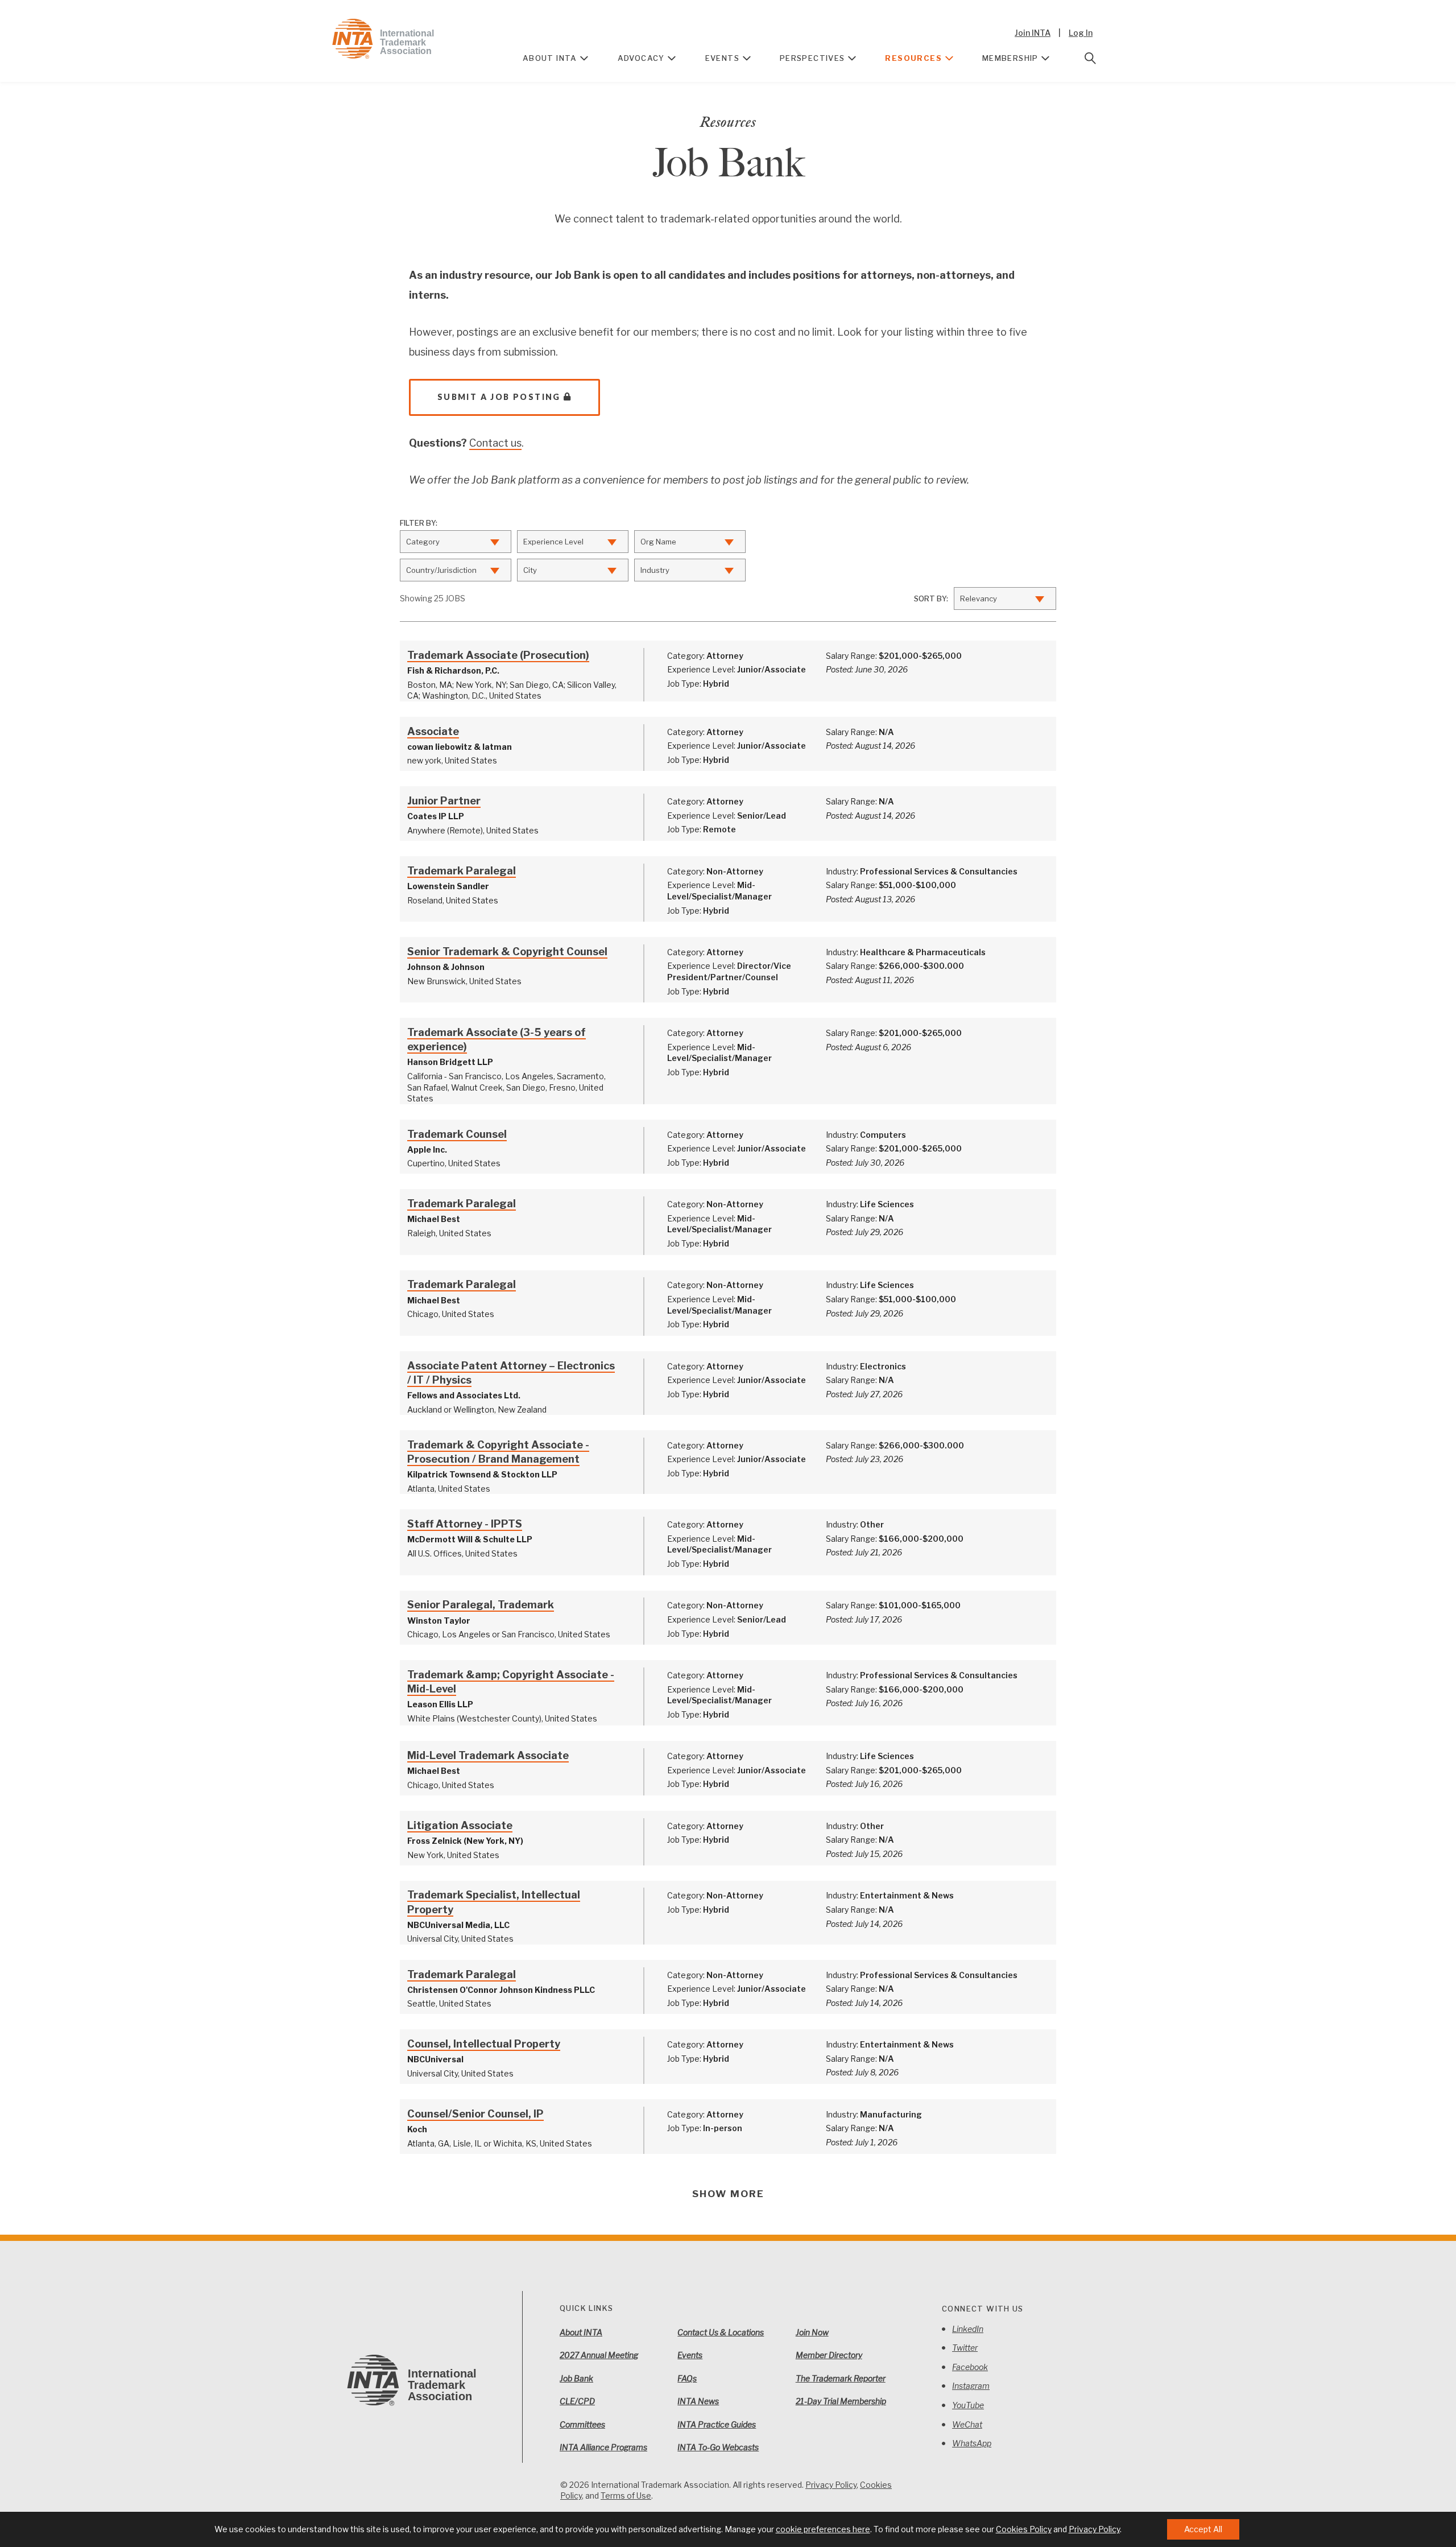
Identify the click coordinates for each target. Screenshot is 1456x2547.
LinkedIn (968, 2329)
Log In (1081, 33)
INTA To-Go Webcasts (718, 2447)
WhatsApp (972, 2443)
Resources (913, 58)
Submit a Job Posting (499, 397)
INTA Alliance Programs (603, 2447)
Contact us (495, 443)
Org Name (658, 542)
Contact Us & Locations (721, 2332)
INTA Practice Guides (717, 2424)
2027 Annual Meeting (599, 2355)
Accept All (1203, 2529)
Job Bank (576, 2378)
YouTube (968, 2405)
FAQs (687, 2378)
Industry (655, 570)
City (530, 570)
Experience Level (553, 542)
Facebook (970, 2367)
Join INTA (1033, 33)
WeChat (967, 2424)
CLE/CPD (577, 2401)
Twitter (965, 2348)
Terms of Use (626, 2496)
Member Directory (829, 2355)
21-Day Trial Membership (841, 2401)
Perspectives (812, 58)
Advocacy (641, 58)
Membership (1010, 58)
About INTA (550, 58)
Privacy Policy (831, 2485)
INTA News (698, 2401)
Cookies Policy (1024, 2529)
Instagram (971, 2386)
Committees (582, 2424)
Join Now (812, 2332)
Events (722, 58)
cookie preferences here (823, 2529)
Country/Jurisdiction (441, 570)
